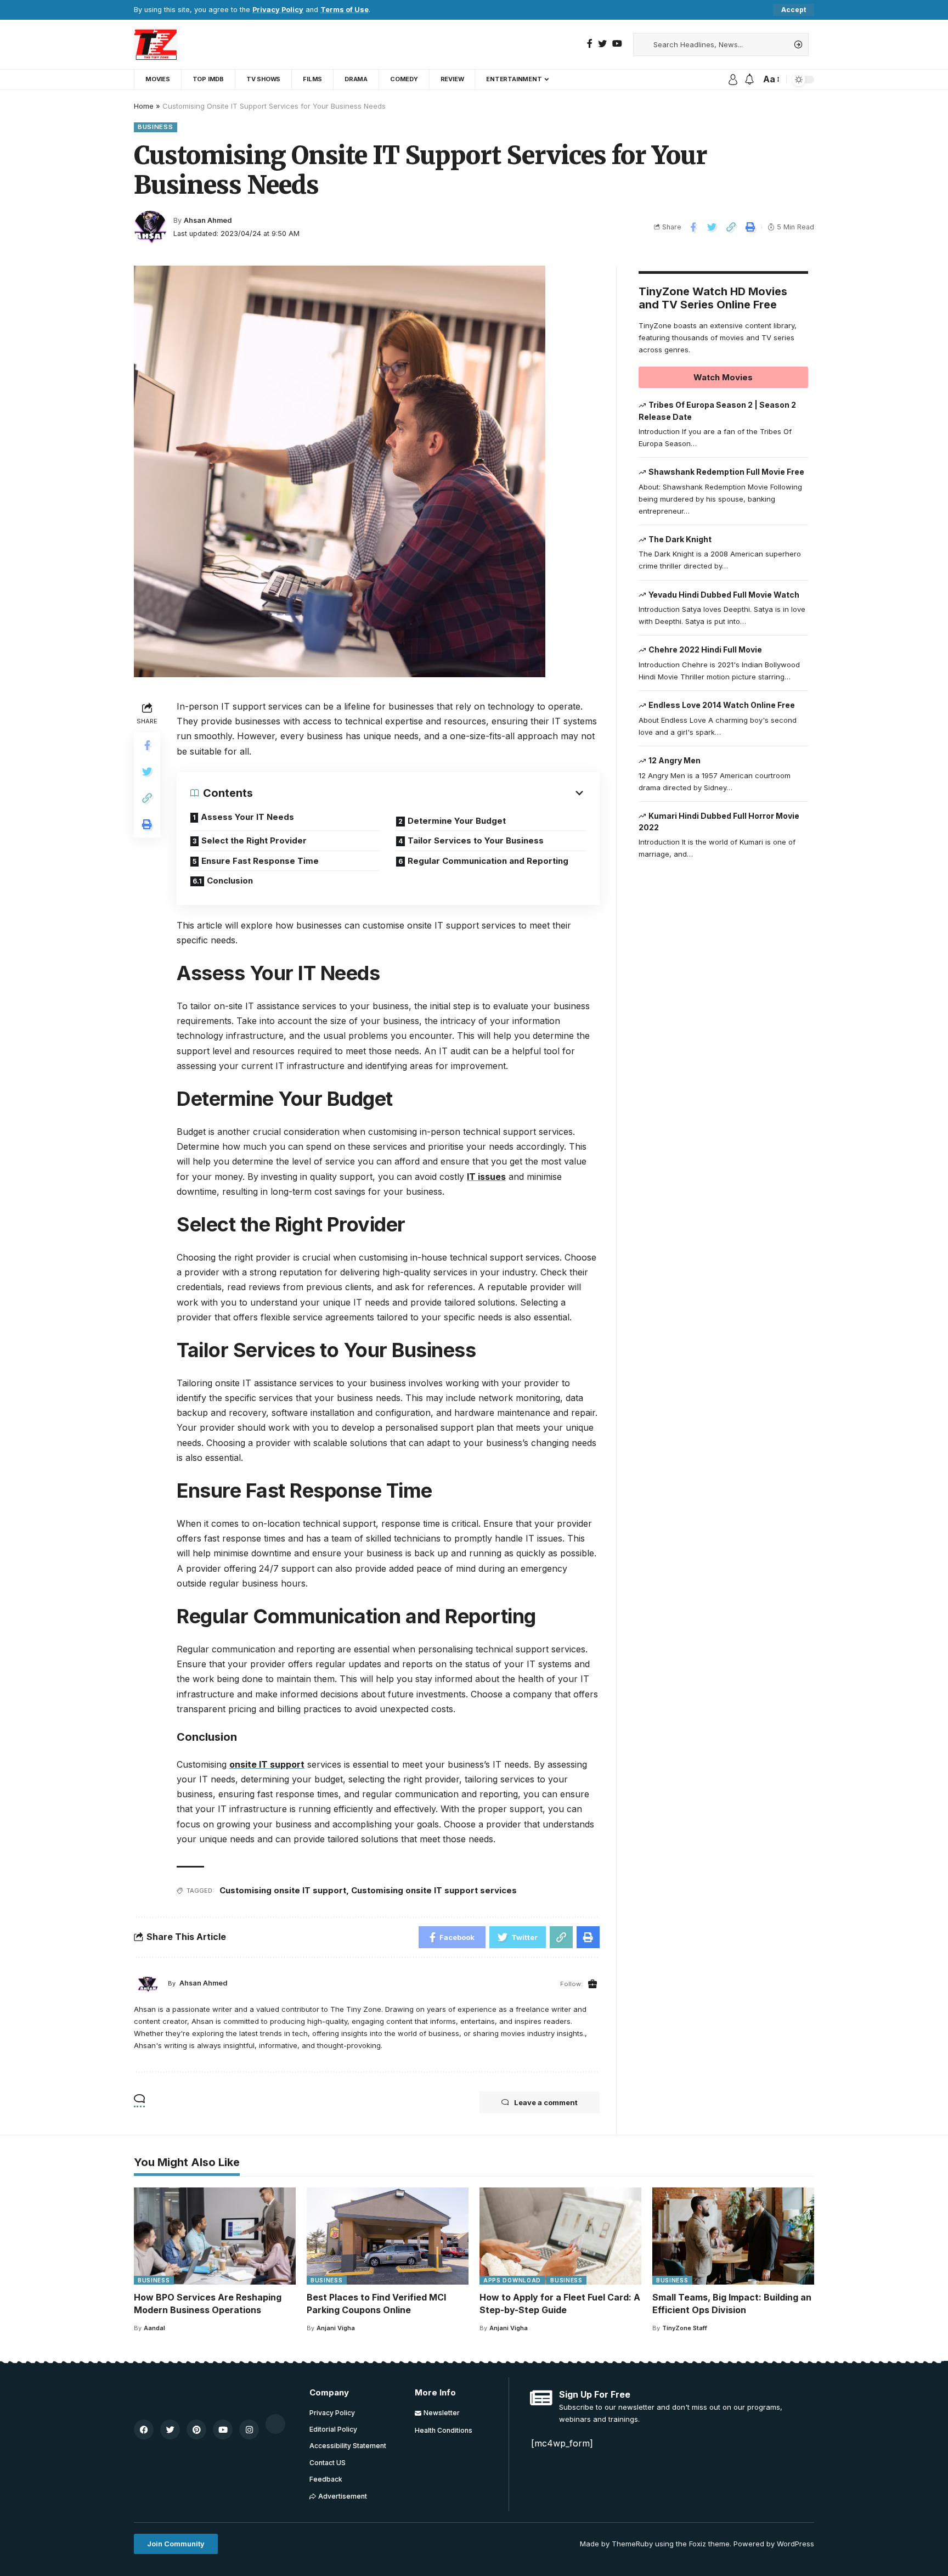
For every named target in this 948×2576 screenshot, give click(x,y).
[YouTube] (617, 44)
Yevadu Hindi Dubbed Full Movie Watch (724, 595)
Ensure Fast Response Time (260, 861)
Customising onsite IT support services (434, 1890)
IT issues (486, 1177)
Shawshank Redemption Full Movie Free (726, 472)
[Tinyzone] (156, 44)
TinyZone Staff (685, 2328)
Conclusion (230, 881)
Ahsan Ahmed (208, 220)
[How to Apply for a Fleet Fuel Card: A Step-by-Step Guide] (560, 2236)
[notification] (749, 80)
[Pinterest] (196, 2429)
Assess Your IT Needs (247, 817)
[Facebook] (590, 44)
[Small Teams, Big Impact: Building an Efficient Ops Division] (733, 2236)
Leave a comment (546, 2102)
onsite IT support (267, 1764)
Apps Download (512, 2280)
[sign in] (733, 80)
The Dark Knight (680, 539)
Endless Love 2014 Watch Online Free (722, 705)
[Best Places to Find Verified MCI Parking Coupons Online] (388, 2236)
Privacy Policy (278, 10)
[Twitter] (602, 44)
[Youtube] (223, 2429)
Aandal (154, 2328)
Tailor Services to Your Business (476, 840)
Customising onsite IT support (283, 1890)
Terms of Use (345, 10)
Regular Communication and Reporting (488, 861)
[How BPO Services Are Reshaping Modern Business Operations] (215, 2236)
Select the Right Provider (254, 840)
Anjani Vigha (336, 2328)
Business (156, 127)
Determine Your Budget (457, 821)
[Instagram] (249, 2429)
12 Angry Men (675, 760)
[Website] (592, 1984)
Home (144, 106)
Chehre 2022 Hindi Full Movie (705, 650)
